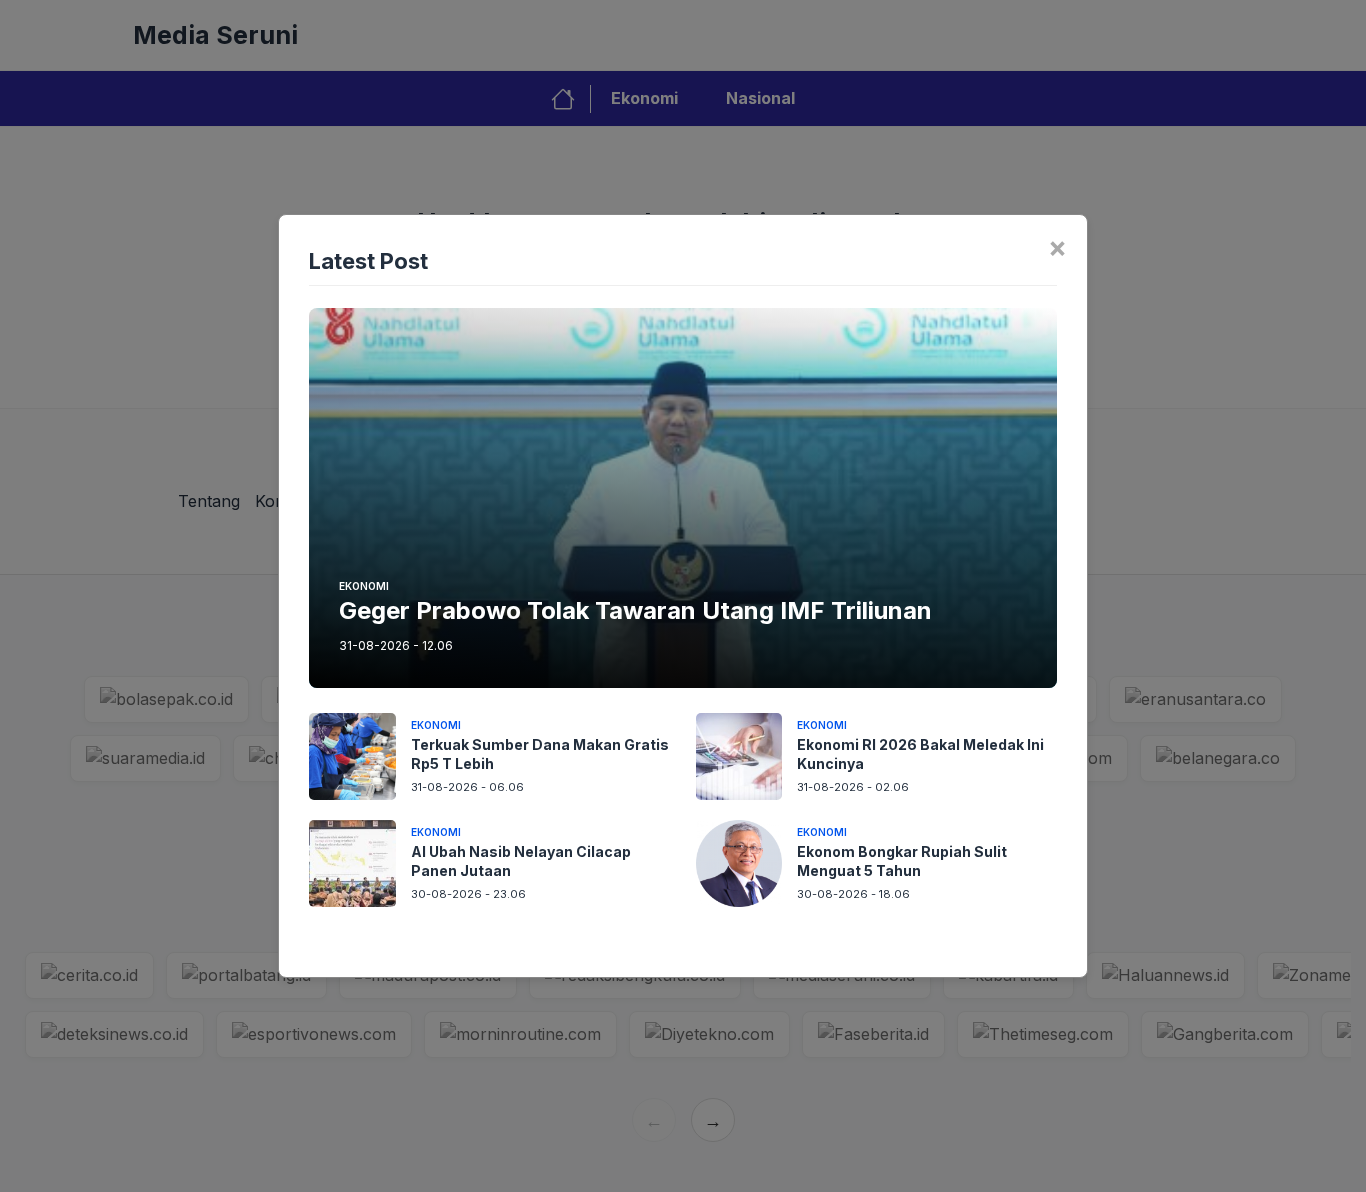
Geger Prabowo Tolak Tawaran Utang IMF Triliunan (635, 610)
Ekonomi (364, 586)
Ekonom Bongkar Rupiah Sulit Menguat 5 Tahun (902, 861)
